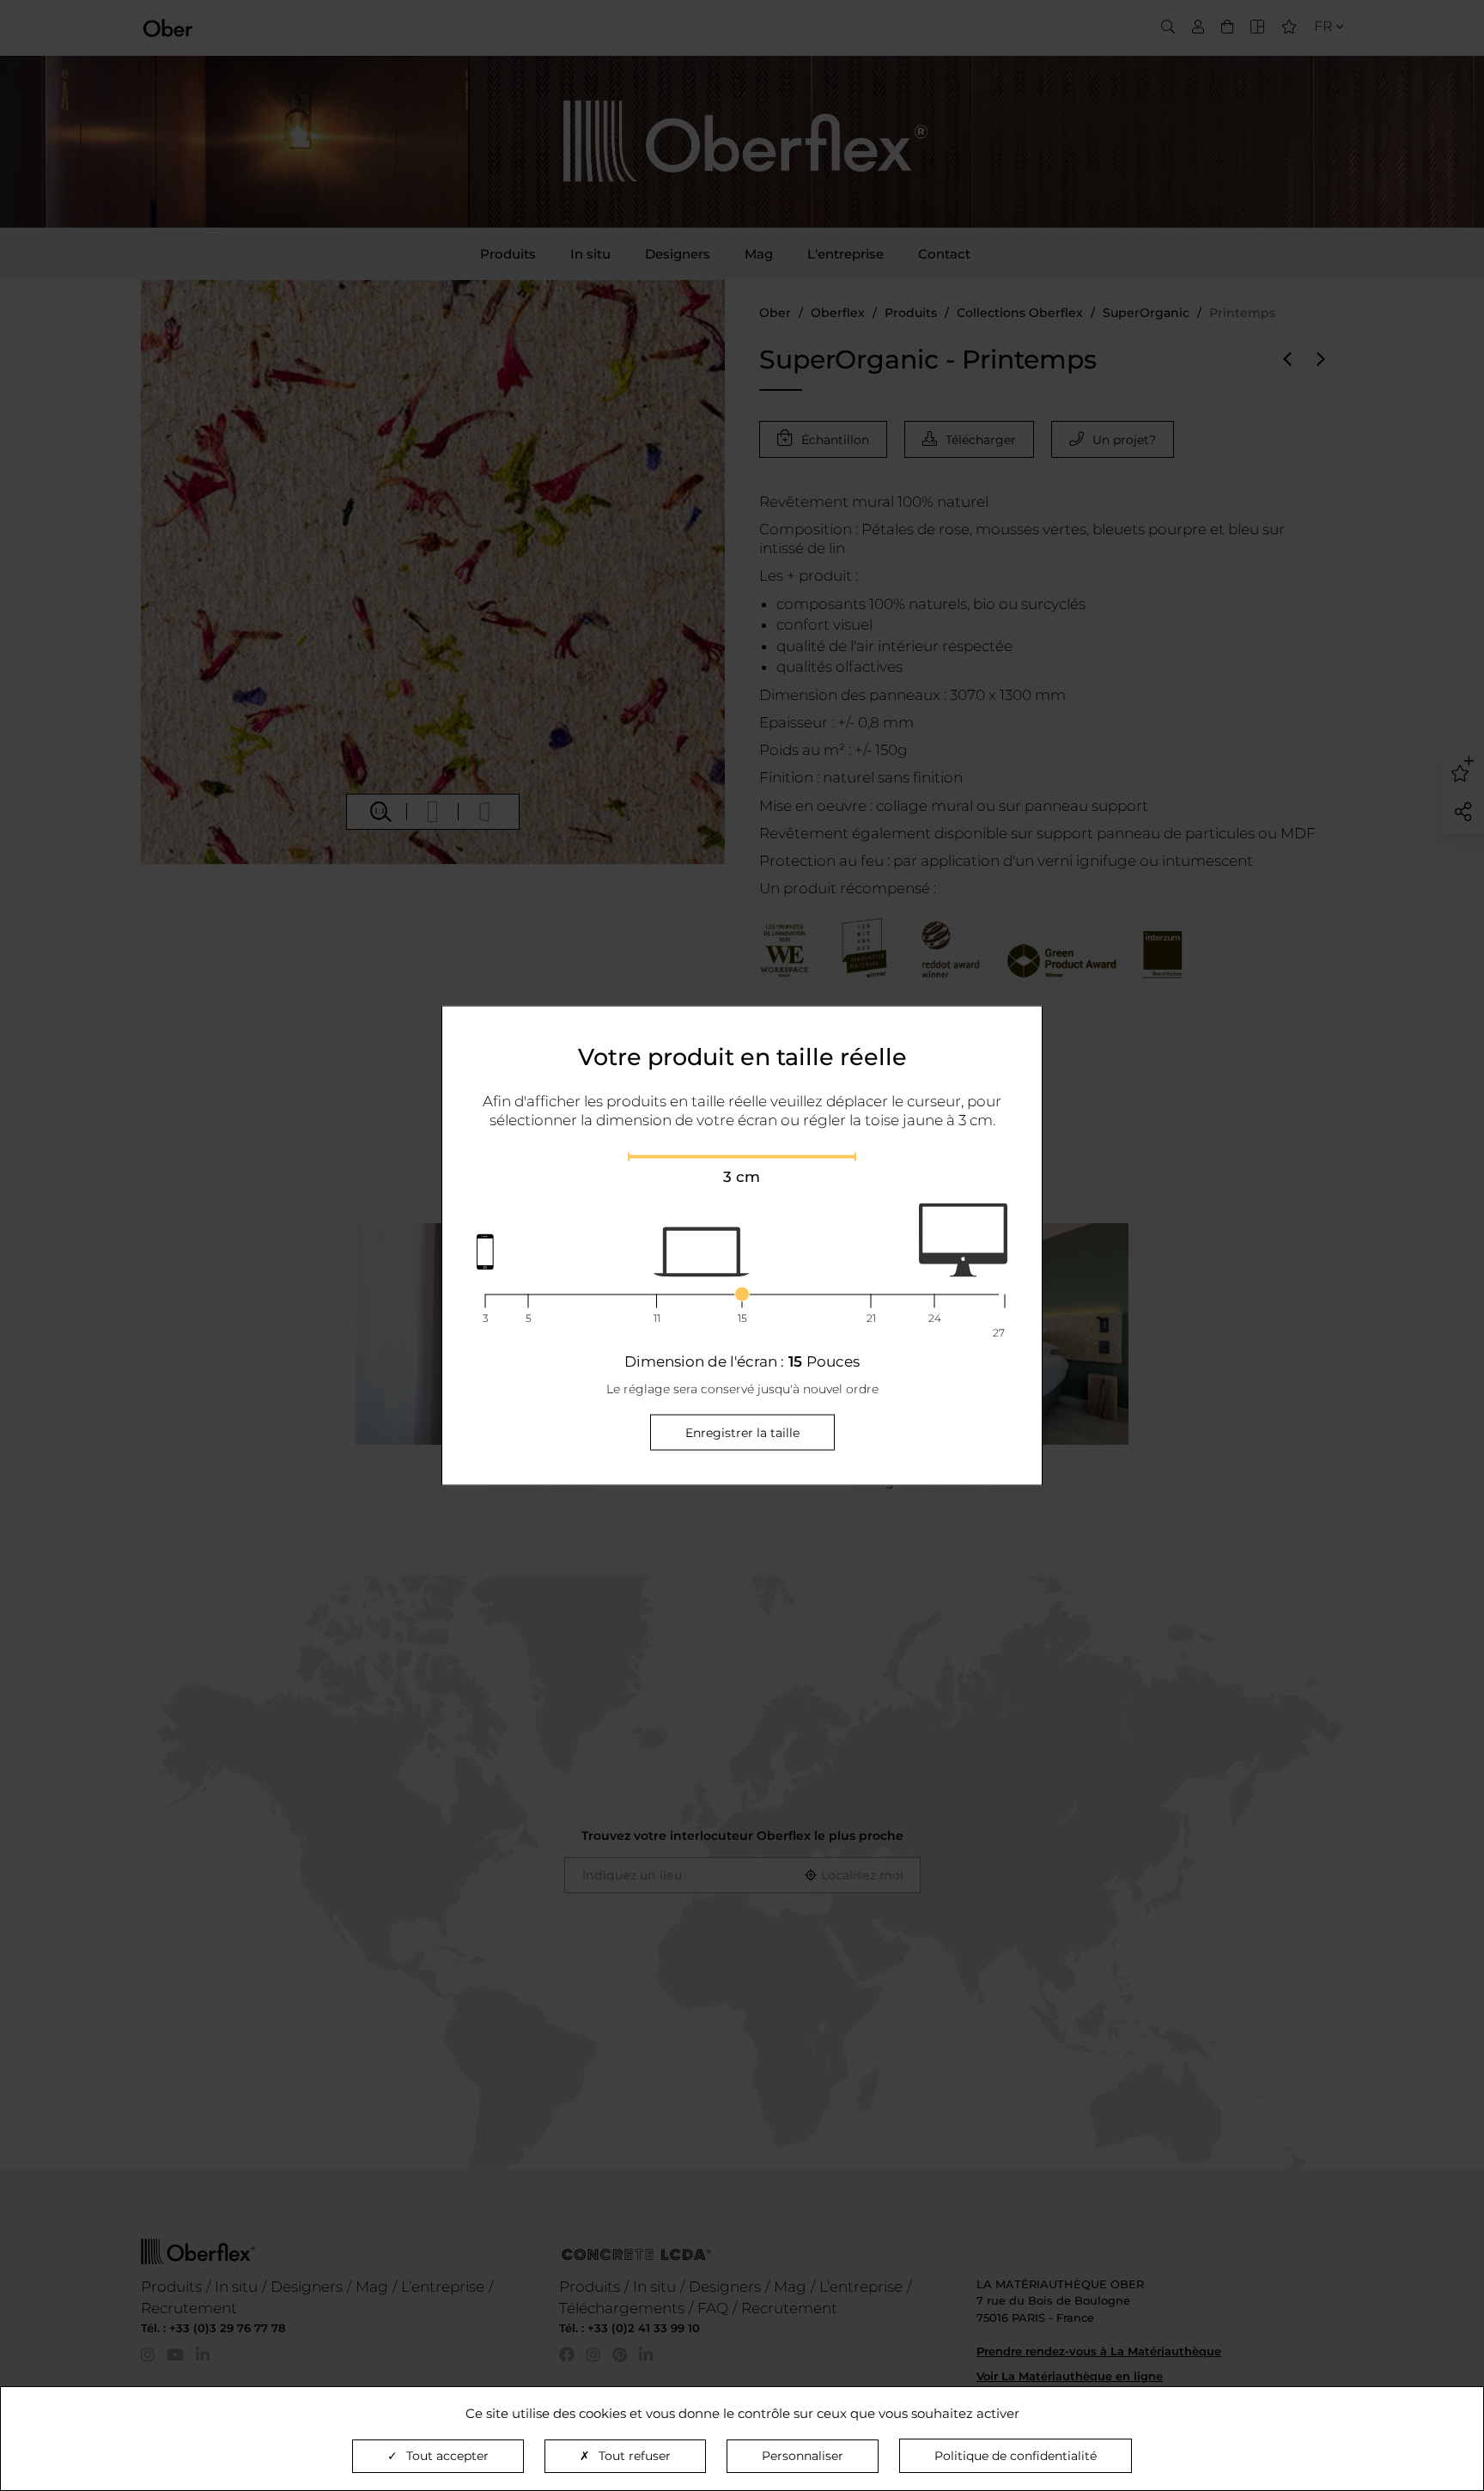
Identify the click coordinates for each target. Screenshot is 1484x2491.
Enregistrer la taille (742, 1432)
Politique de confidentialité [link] (1016, 2456)
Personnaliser (803, 2456)
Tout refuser (635, 2456)
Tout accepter (447, 2456)
